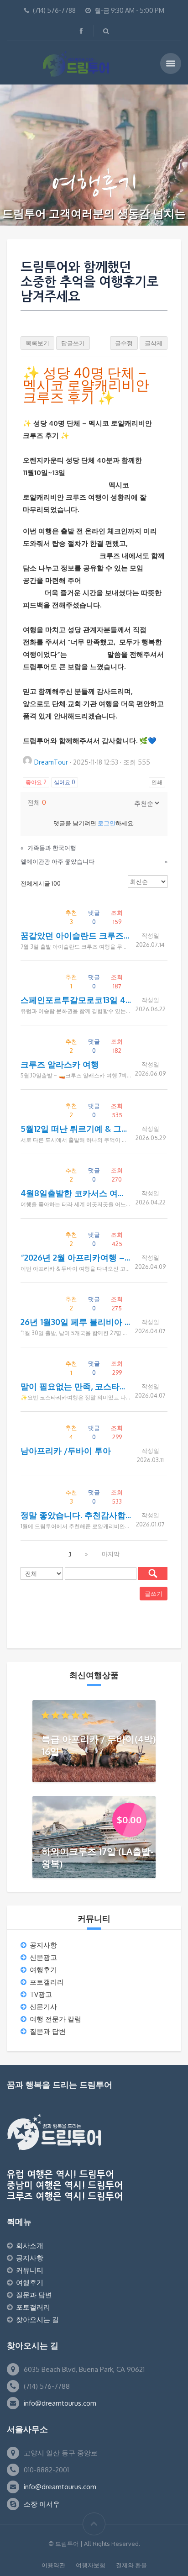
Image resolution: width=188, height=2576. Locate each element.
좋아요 (36, 782)
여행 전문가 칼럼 (55, 2019)
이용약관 (53, 2565)
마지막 (111, 1554)
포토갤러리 (47, 1982)
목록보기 (37, 343)
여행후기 (43, 1970)
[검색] (153, 1573)
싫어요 (65, 782)
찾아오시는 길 (37, 2320)
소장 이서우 (42, 2504)
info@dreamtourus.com (60, 2403)
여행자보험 (91, 2565)
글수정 (124, 343)
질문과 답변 (48, 2031)
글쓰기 (154, 1594)
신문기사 (43, 2007)
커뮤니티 (30, 2270)
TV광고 (41, 1994)
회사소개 (30, 2246)
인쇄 (157, 782)
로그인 (107, 823)
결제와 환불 (131, 2565)
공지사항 (43, 1945)
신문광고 (43, 1957)
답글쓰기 (73, 343)
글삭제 (154, 343)
